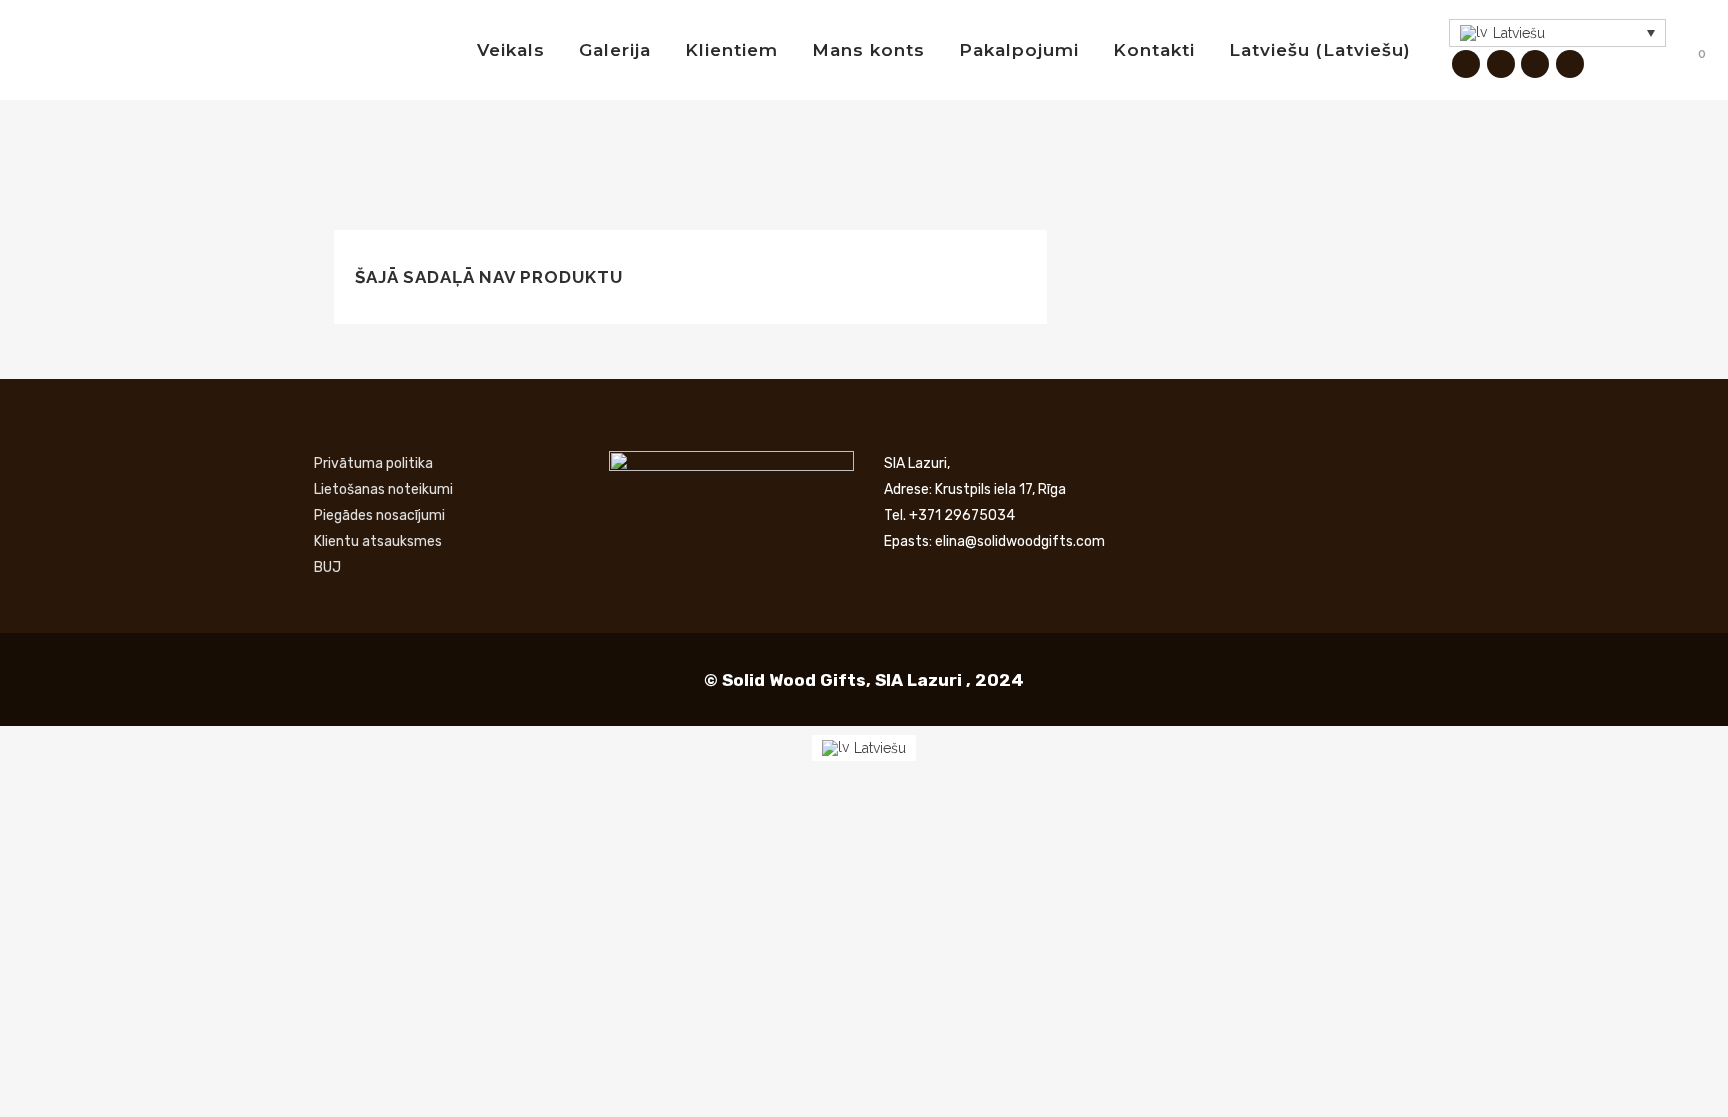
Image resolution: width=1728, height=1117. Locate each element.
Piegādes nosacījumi (379, 515)
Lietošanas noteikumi (383, 489)
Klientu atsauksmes (378, 541)
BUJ (327, 567)
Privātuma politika (373, 463)
